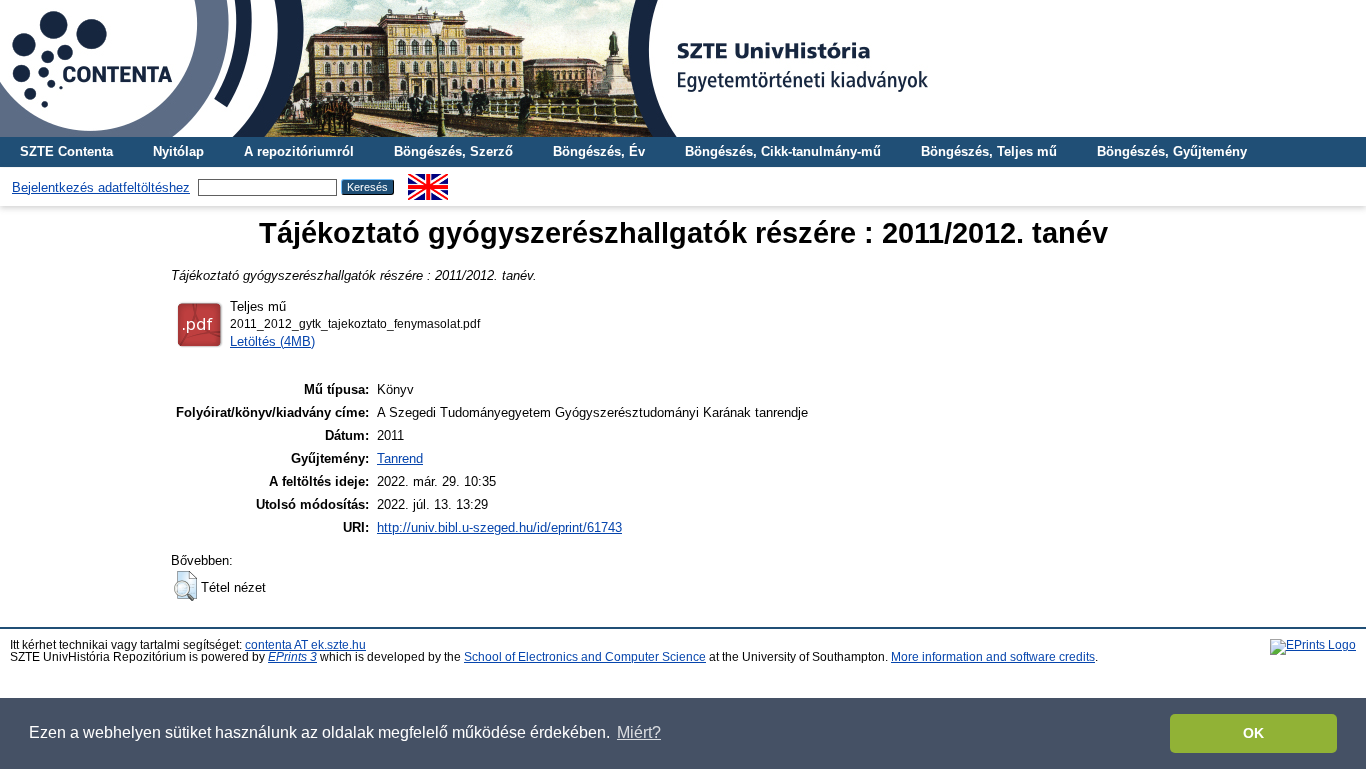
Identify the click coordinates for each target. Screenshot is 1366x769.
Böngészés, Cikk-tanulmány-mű (783, 151)
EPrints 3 (292, 657)
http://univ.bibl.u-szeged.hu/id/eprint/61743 (499, 527)
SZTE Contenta (66, 151)
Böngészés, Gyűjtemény (1172, 151)
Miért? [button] (639, 732)
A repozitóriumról (299, 151)
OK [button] (1253, 733)
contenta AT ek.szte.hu (305, 645)
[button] (185, 586)
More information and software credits (993, 657)
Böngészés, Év (599, 151)
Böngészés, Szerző (453, 151)
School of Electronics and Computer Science (585, 657)
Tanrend (400, 458)
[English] (428, 181)
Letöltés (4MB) (272, 341)
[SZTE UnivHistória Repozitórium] (683, 68)
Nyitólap (178, 151)
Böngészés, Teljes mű (989, 151)
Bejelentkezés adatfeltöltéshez (101, 187)
